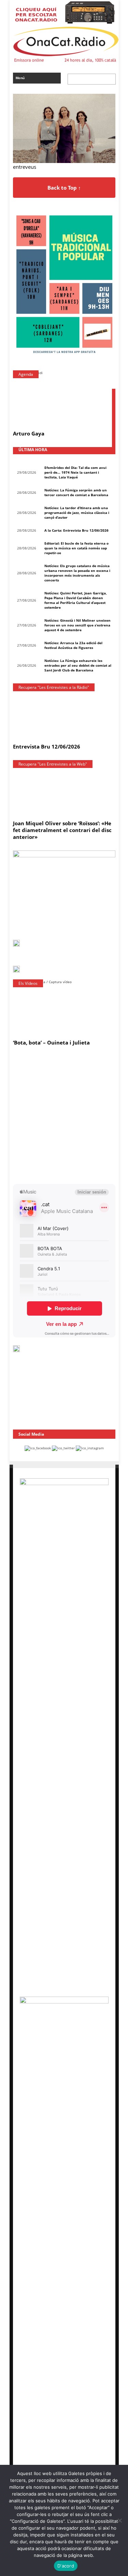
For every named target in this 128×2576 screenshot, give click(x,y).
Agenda (26, 374)
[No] (119, 2520)
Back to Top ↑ (64, 188)
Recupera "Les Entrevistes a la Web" (53, 764)
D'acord (66, 2566)
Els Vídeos (28, 983)
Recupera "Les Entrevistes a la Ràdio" (54, 687)
